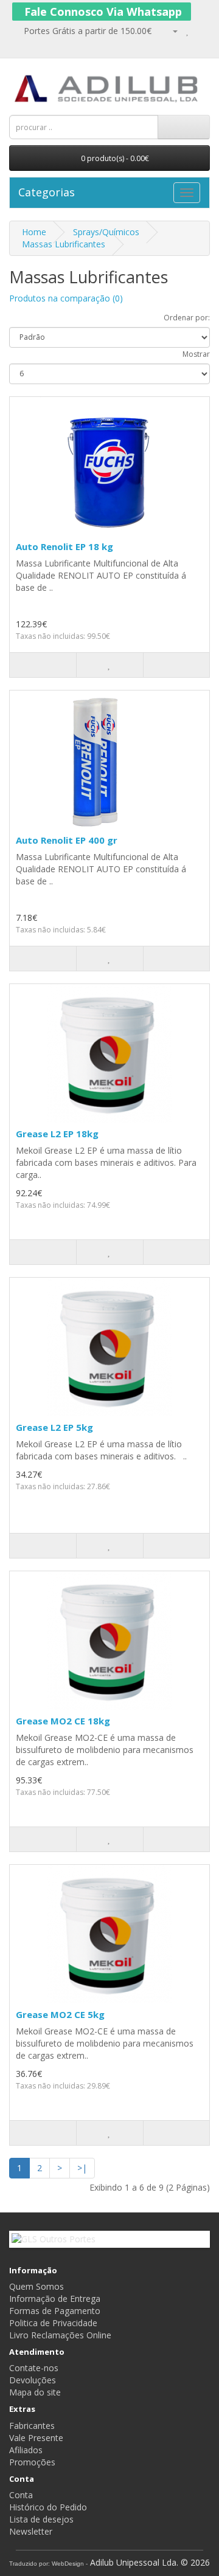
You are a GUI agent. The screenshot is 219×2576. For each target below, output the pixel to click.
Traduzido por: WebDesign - (48, 2564)
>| (82, 2168)
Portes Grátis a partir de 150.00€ (86, 31)
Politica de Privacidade (53, 2323)
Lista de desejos (41, 2519)
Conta (21, 2495)
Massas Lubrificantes (64, 244)
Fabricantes (32, 2426)
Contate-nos (34, 2368)
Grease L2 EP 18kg (57, 1134)
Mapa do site (35, 2392)
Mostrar (196, 354)
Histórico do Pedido (48, 2507)
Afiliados (26, 2450)
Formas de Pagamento (55, 2311)
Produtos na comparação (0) (66, 298)
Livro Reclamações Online (60, 2335)
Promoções (32, 2462)
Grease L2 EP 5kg (54, 1427)
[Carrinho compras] (16, 43)
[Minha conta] (169, 31)
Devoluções (33, 2380)
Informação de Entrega (55, 2299)
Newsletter (31, 2531)
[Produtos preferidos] (188, 31)
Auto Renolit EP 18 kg (64, 546)
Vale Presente (36, 2438)
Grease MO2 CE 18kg (63, 1721)
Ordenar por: (187, 318)
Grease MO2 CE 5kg (60, 2014)
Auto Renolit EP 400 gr (67, 840)
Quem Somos (36, 2286)
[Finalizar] (33, 43)
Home (34, 232)
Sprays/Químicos (106, 232)
